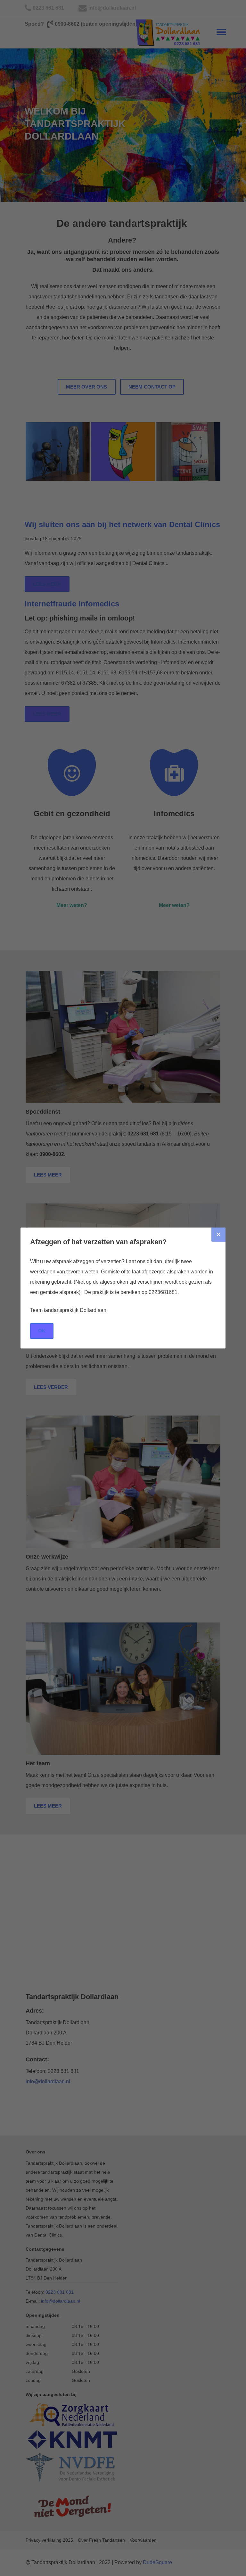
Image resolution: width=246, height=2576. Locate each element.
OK (42, 1331)
